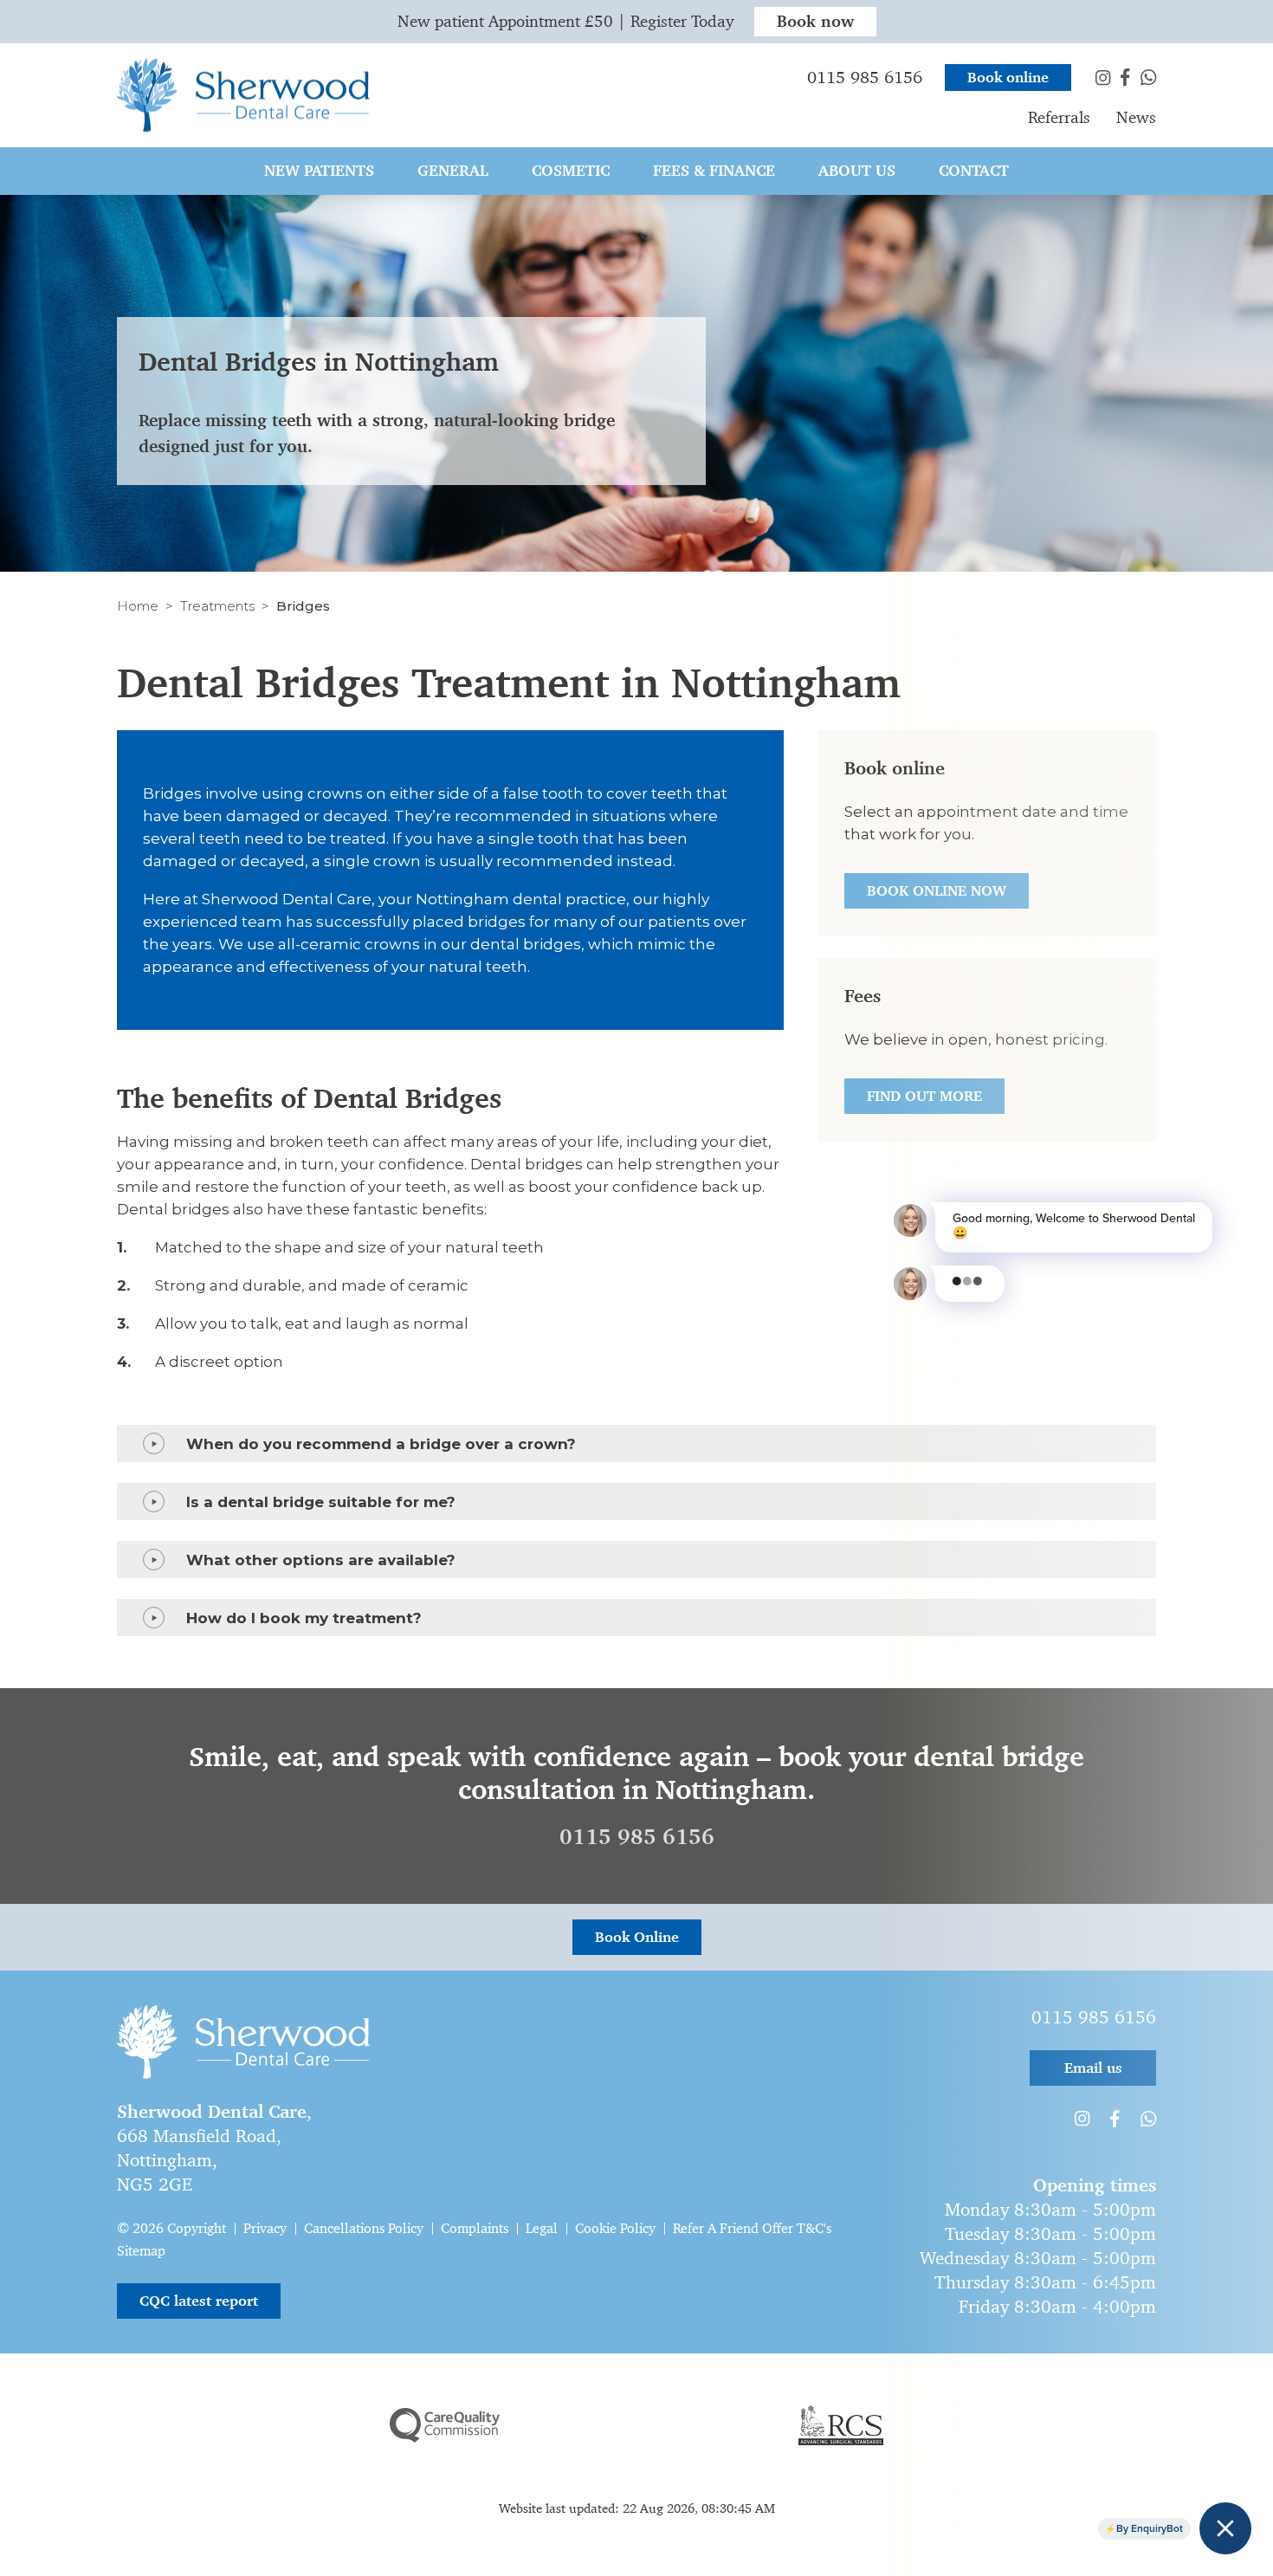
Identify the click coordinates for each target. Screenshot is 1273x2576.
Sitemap (141, 2251)
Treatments (217, 606)
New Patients (319, 171)
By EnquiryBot (1150, 2528)
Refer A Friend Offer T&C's (752, 2228)
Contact (974, 171)
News (1136, 117)
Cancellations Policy (364, 2228)
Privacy (265, 2228)
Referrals (1059, 117)
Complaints (475, 2228)
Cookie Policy (615, 2228)
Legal (542, 2228)
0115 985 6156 (637, 1837)
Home (138, 606)
